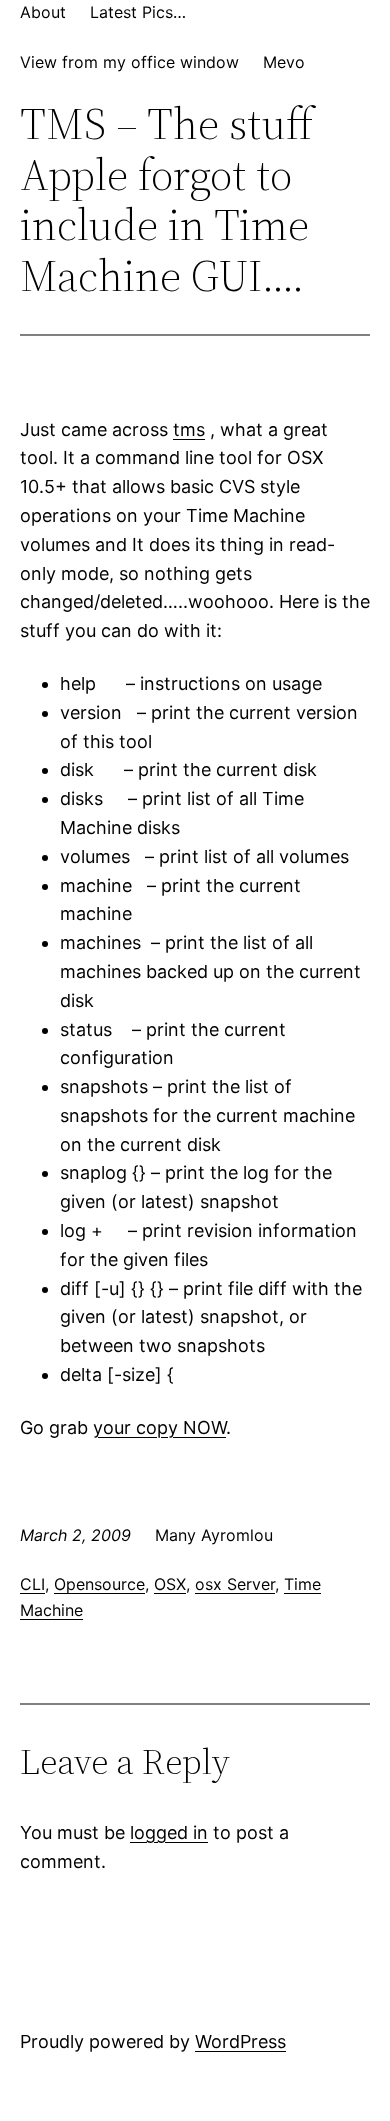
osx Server (235, 1584)
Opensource (99, 1584)
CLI (32, 1584)
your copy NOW (159, 1427)
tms (189, 429)
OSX (170, 1584)
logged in (169, 1832)
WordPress (240, 2041)
